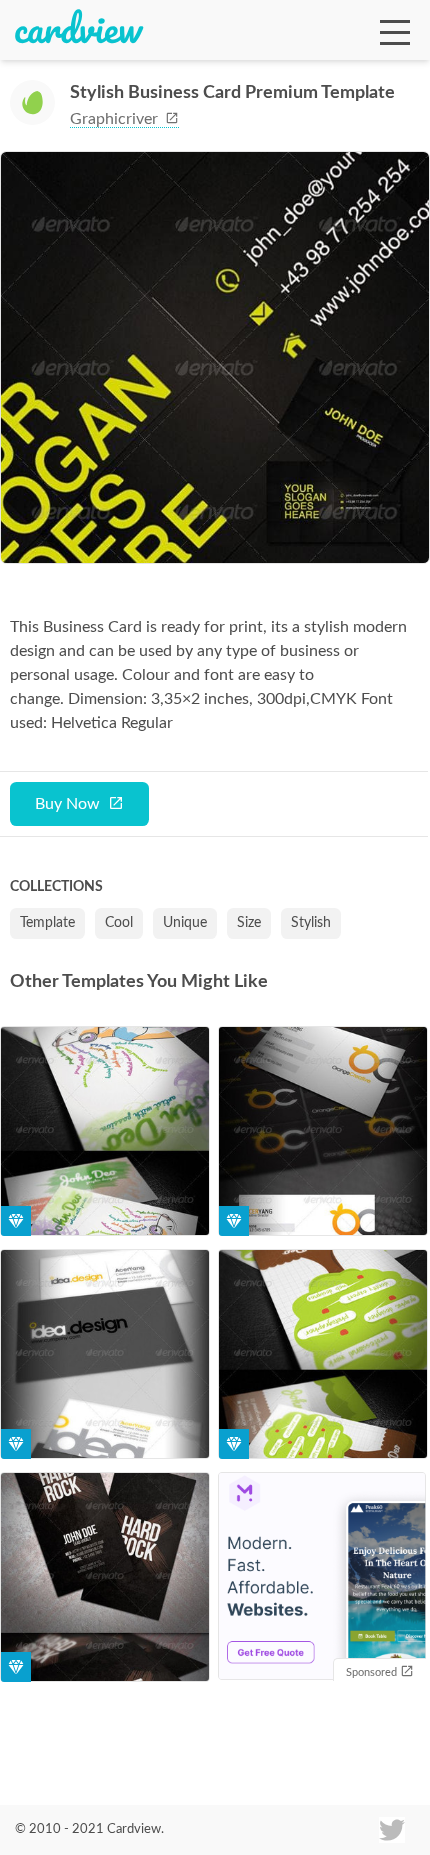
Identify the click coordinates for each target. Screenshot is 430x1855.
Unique (185, 923)
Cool (119, 923)
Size (249, 923)
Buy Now (67, 804)
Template (47, 923)
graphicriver (116, 119)
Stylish (311, 923)
